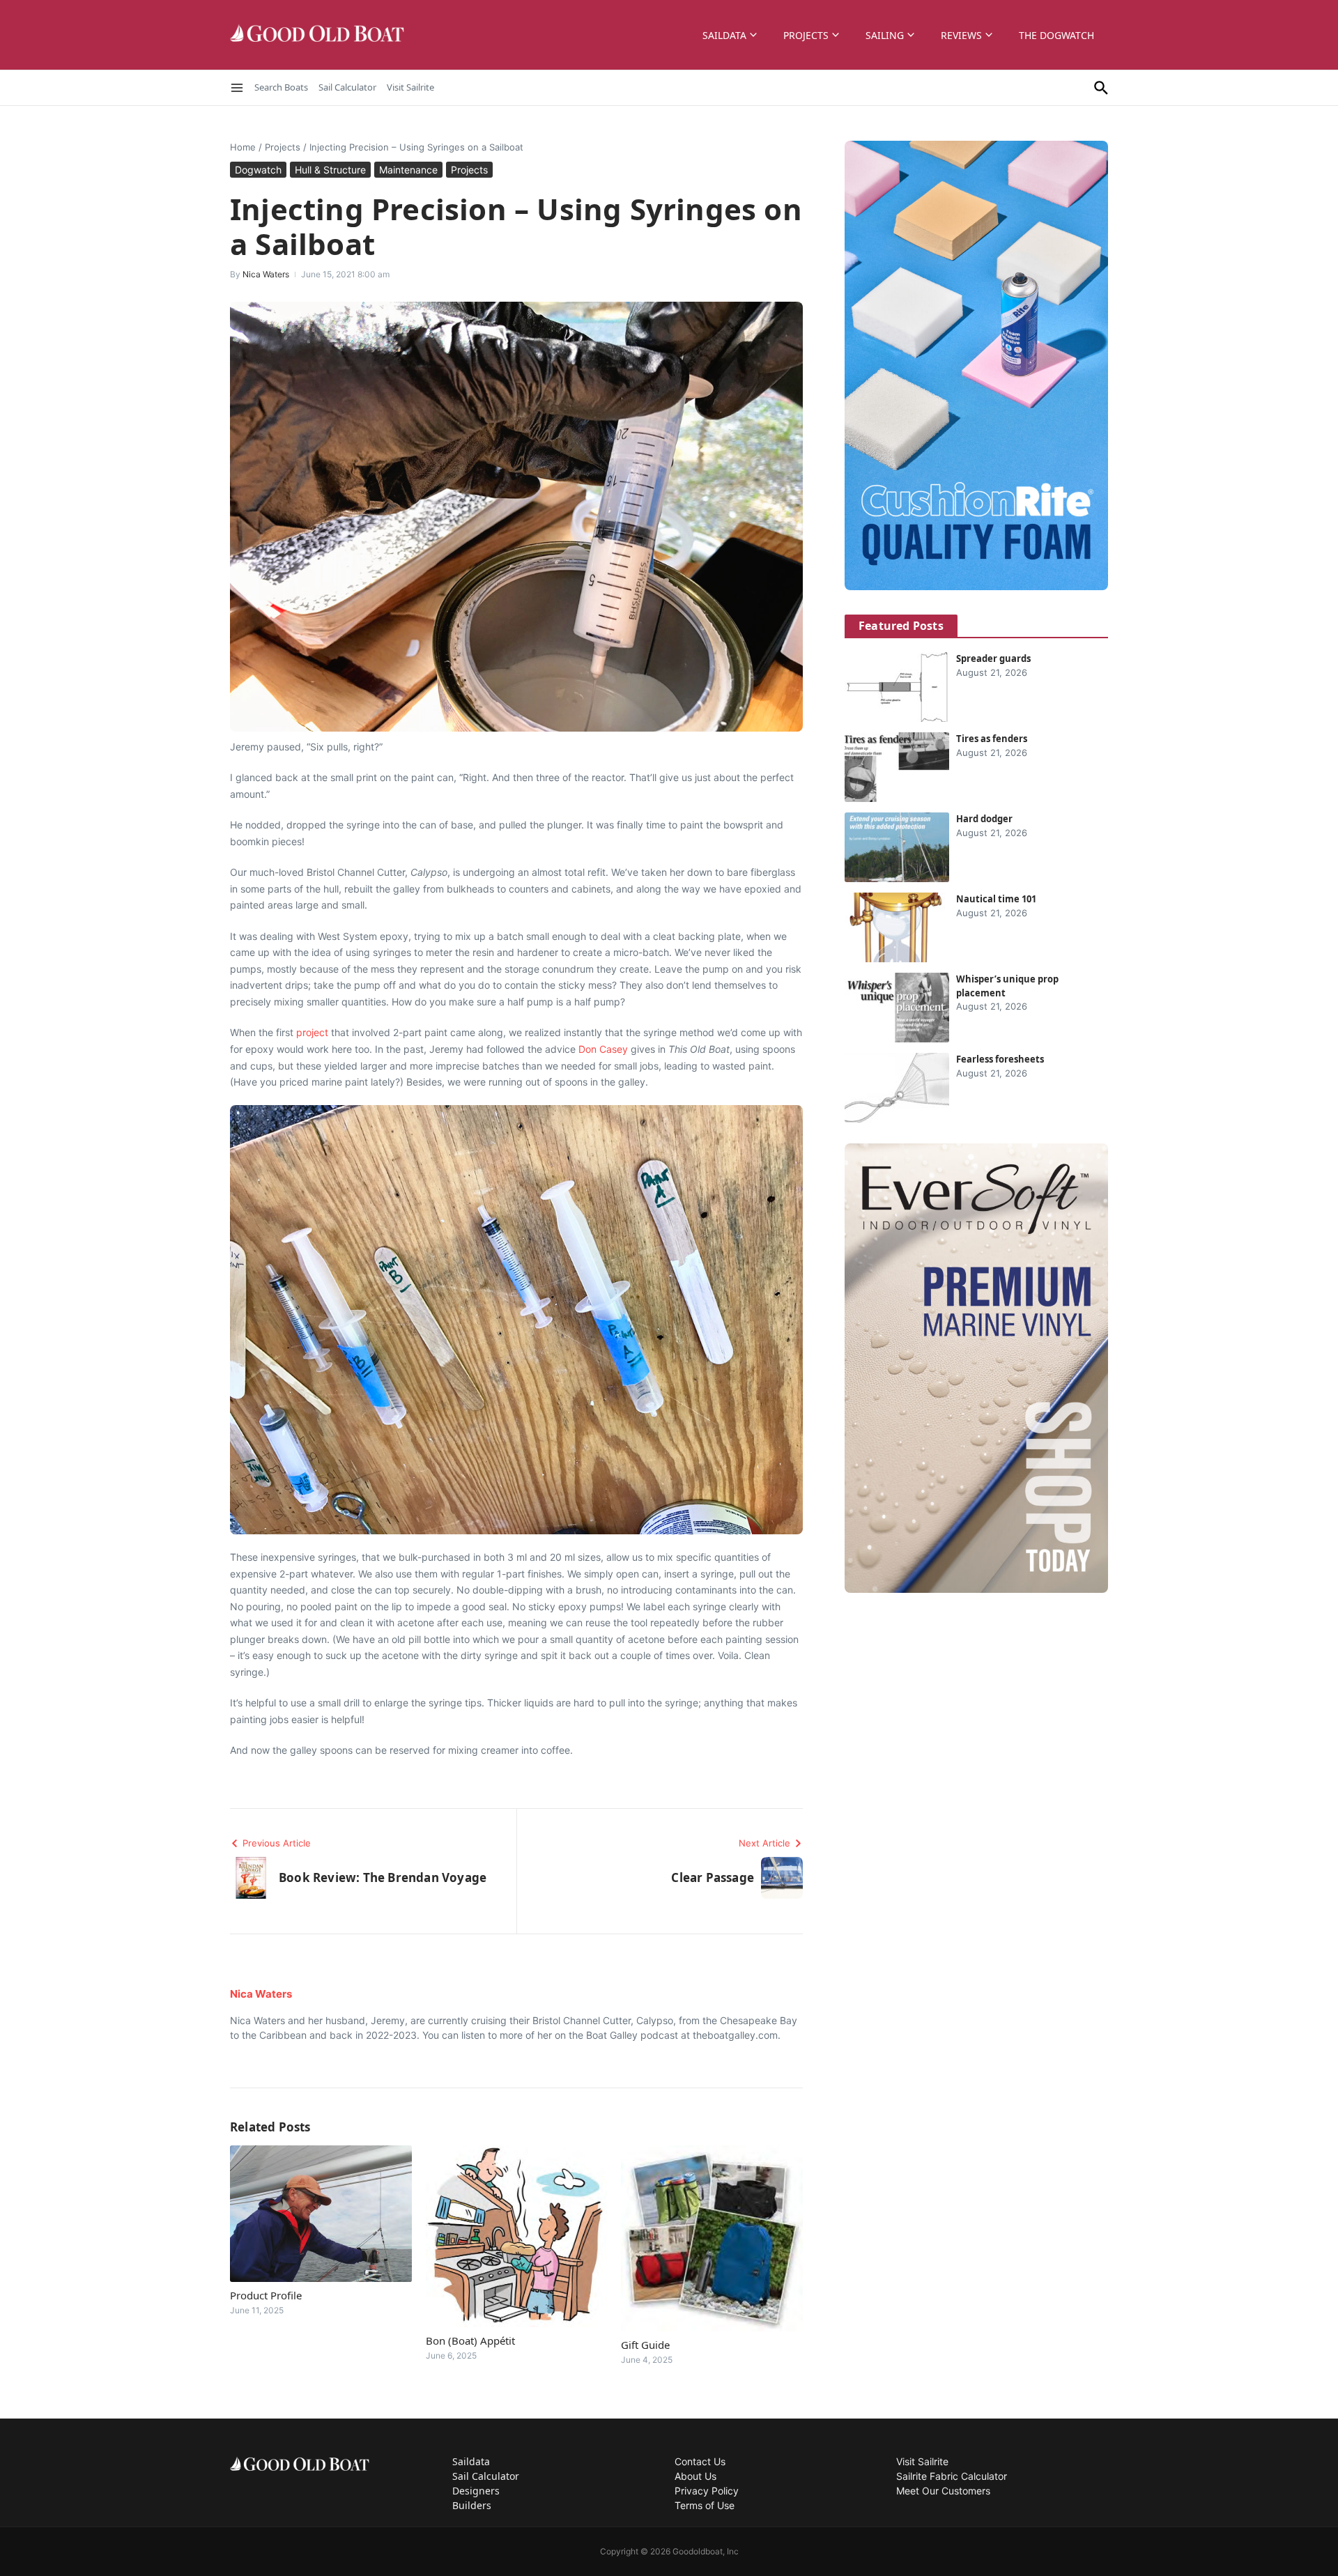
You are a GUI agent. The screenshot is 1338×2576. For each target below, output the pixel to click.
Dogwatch (258, 170)
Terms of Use (705, 2505)
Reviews (961, 35)
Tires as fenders (992, 739)
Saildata (724, 35)
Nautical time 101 (996, 899)
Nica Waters (266, 274)
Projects (806, 35)
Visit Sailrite (410, 87)
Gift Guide (645, 2345)
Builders (472, 2505)
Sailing (885, 35)
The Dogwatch (1056, 35)
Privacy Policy (707, 2491)
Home (243, 147)
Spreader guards (993, 658)
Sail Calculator (347, 87)
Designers (476, 2491)
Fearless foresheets (1000, 1059)
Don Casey (603, 1049)
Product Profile (266, 2295)
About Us (695, 2476)
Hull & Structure (330, 170)
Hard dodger (984, 819)
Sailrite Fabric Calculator (952, 2476)
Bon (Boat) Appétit (470, 2340)
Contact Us (700, 2461)
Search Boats (281, 87)
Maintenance (408, 170)
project (312, 1032)
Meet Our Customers (943, 2491)
